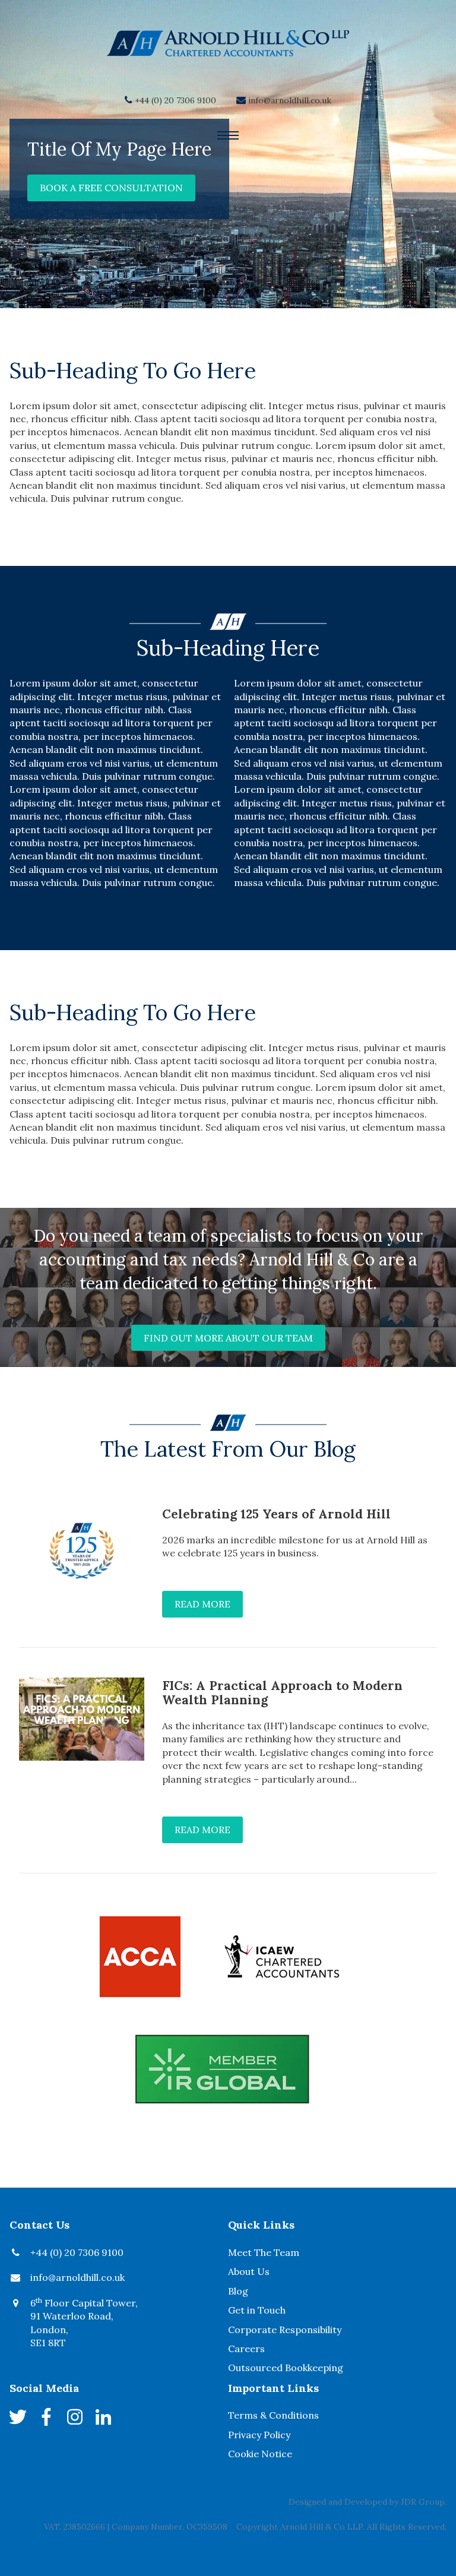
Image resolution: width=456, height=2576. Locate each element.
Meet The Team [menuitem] (264, 2252)
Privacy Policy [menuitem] (259, 2435)
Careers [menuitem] (246, 2349)
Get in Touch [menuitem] (257, 2310)
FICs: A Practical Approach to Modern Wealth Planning (282, 1693)
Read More (202, 1604)
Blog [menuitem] (238, 2291)
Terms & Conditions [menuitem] (273, 2415)
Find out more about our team (228, 1338)
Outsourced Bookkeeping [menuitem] (286, 2368)
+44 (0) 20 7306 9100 (175, 100)
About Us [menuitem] (249, 2271)
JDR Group (423, 2502)
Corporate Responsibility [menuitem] (285, 2330)
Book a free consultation (111, 188)
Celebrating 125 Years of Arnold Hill (276, 1514)
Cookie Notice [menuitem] (260, 2454)
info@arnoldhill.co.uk (290, 100)
